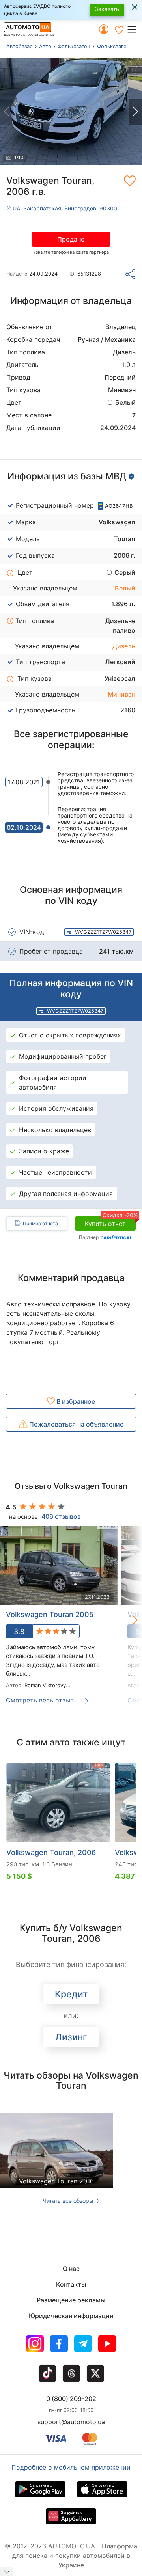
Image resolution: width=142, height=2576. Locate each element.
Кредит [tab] (71, 1994)
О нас (71, 2269)
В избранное (75, 1401)
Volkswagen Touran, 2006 (51, 1852)
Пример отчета (40, 1223)
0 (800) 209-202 (71, 2399)
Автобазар (20, 46)
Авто (45, 46)
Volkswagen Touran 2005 (50, 1614)
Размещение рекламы (71, 2300)
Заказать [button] (107, 9)
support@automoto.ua (71, 2422)
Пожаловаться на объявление (76, 1424)
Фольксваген (74, 46)
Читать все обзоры (69, 2201)
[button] (134, 29)
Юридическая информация (71, 2316)
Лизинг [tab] (71, 2037)
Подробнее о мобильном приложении (71, 2467)
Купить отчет (110, 1222)
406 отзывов (61, 1516)
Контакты (71, 2284)
